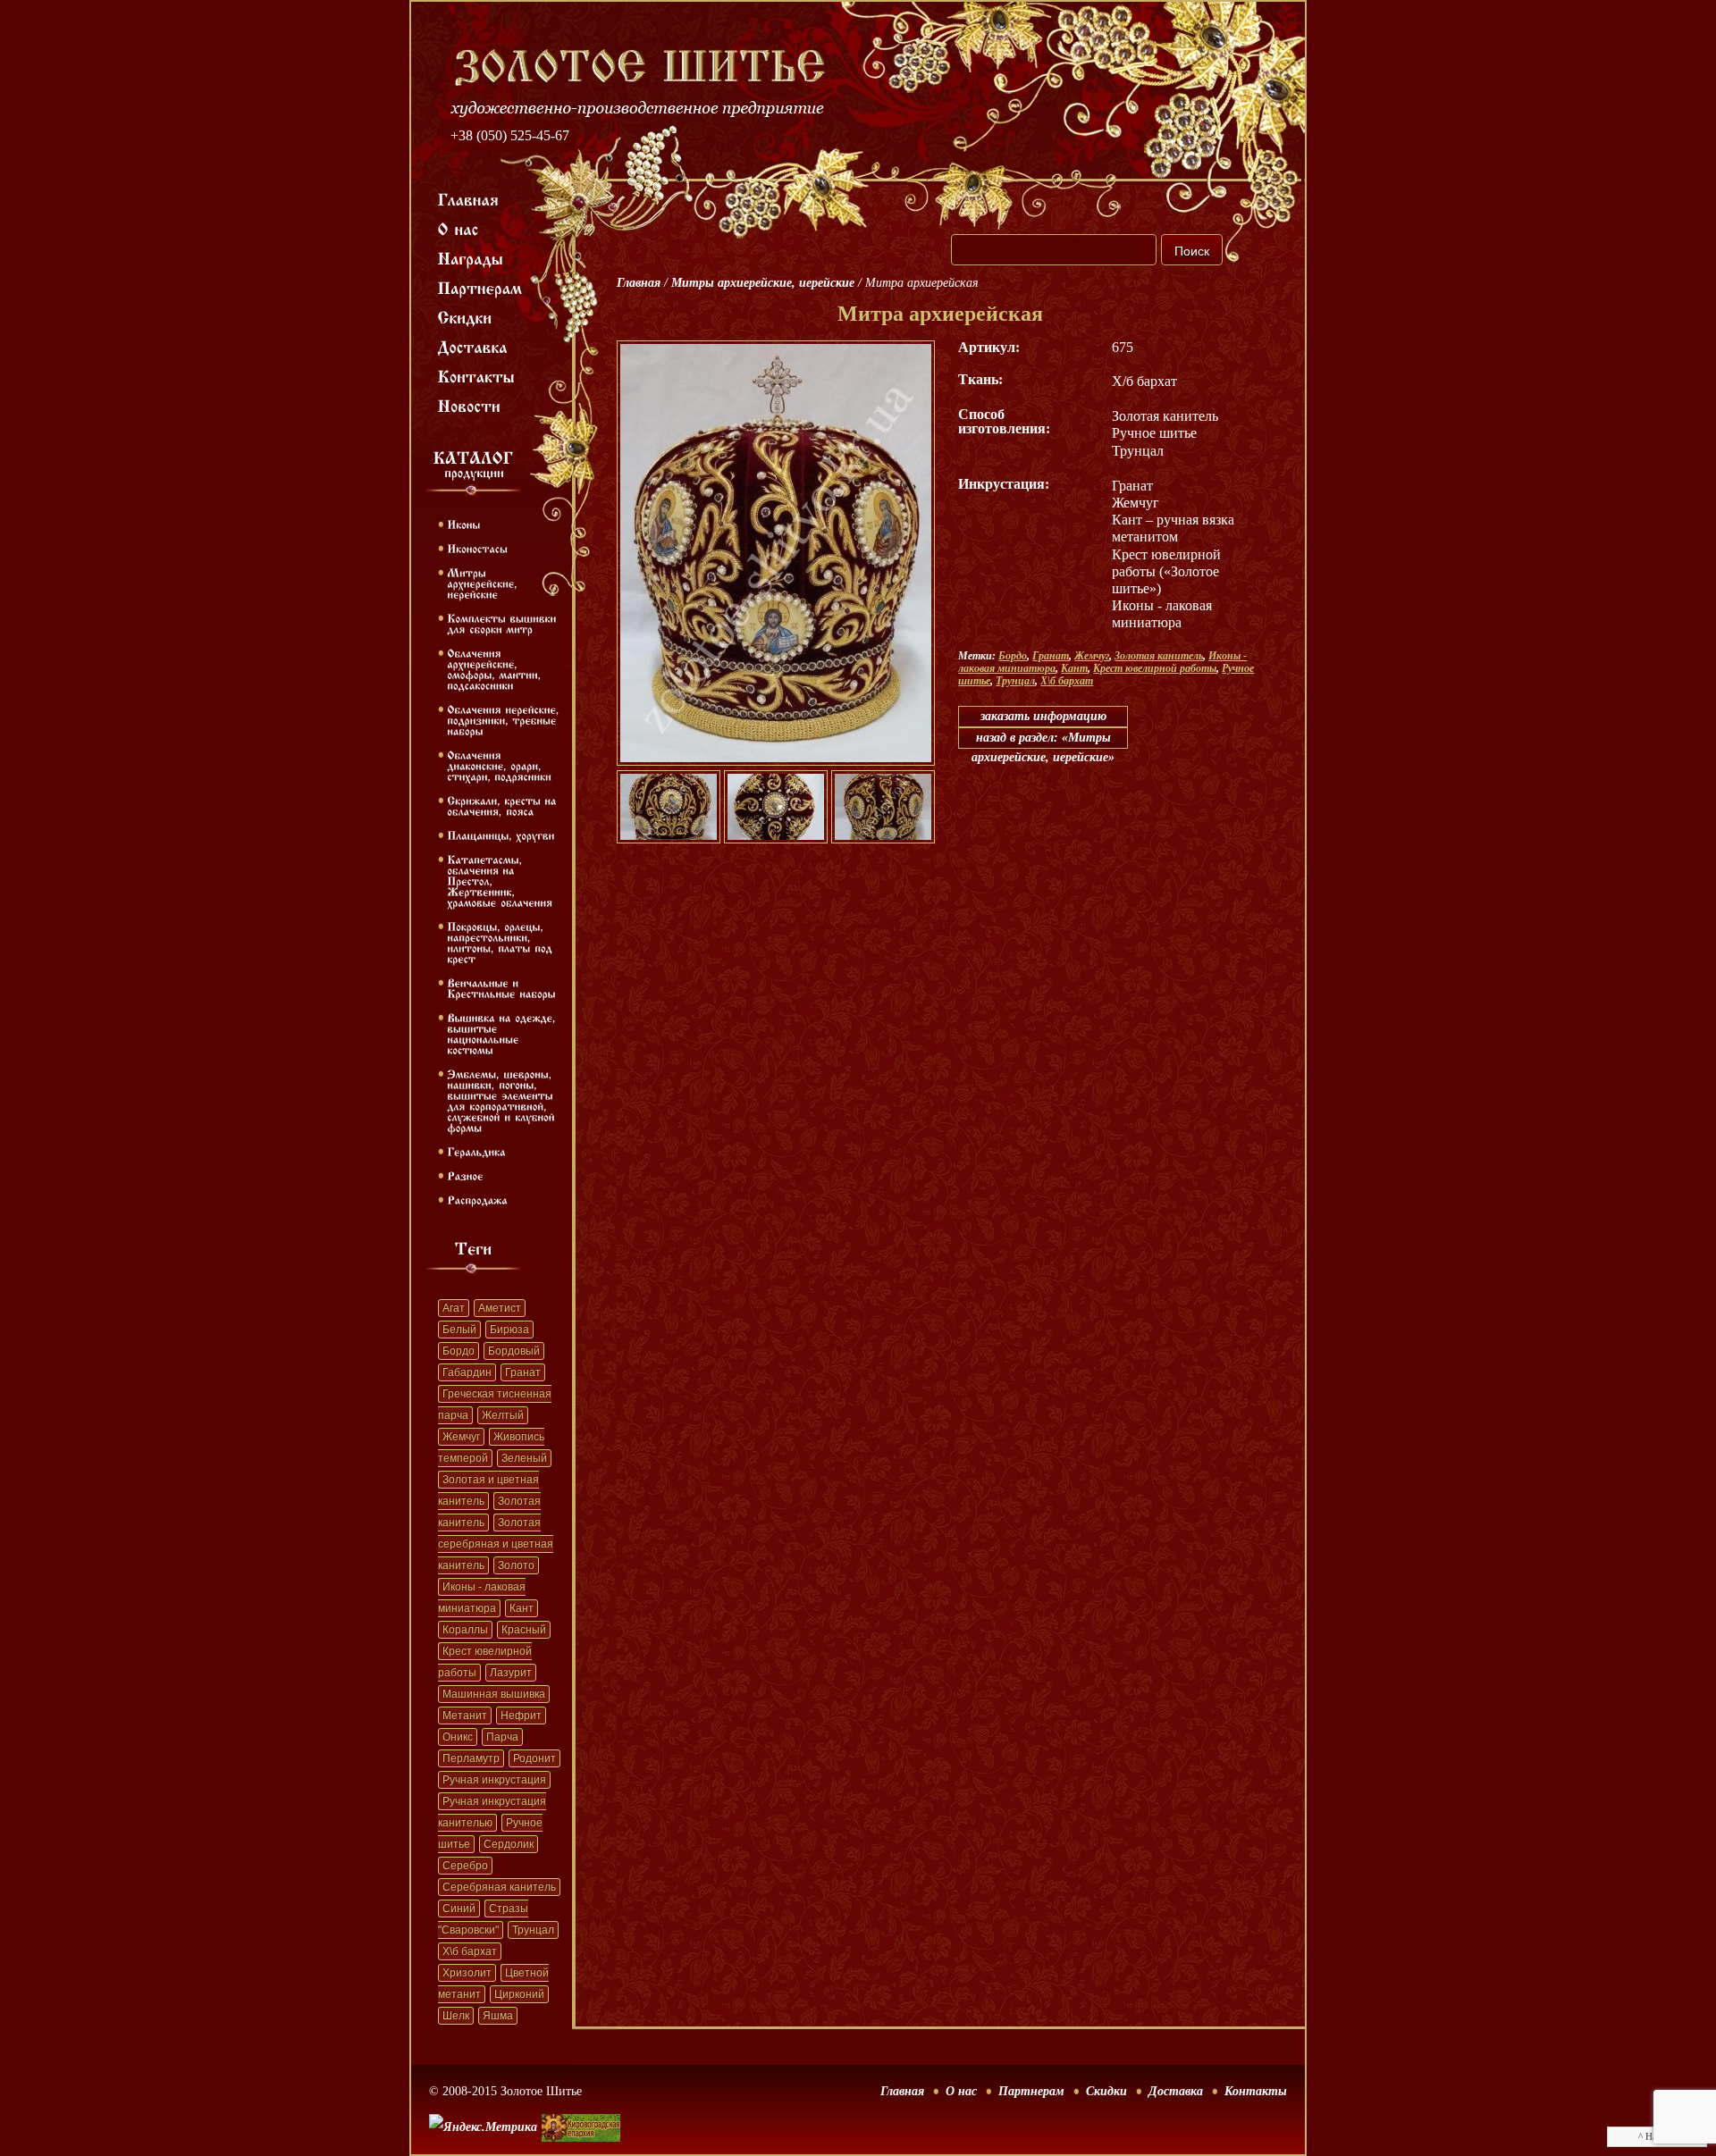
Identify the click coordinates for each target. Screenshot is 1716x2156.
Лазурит (511, 1673)
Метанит (465, 1716)
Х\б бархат (470, 1951)
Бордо (458, 1351)
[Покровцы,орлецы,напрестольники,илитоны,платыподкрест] (501, 942)
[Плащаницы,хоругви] (501, 835)
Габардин (467, 1372)
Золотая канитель (1159, 656)
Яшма (498, 2016)
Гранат (523, 1372)
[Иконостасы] (477, 548)
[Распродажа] (477, 1199)
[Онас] (458, 228)
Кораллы (465, 1630)
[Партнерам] (480, 287)
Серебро (465, 1866)
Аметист (500, 1308)
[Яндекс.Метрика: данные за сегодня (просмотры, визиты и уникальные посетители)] (483, 2127)
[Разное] (465, 1175)
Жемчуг (461, 1437)
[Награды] (471, 257)
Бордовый (514, 1351)
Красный (524, 1630)
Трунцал (533, 1930)
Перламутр (471, 1758)
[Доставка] (473, 346)
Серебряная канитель (499, 1887)
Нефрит (521, 1716)
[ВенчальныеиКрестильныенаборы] (501, 987)
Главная (639, 283)
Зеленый (524, 1458)
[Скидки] (465, 316)
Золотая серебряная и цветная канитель (496, 1544)
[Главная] (469, 198)
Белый (459, 1330)
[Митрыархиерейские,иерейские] (484, 583)
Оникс (458, 1737)
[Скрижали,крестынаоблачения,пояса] (504, 805)
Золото (516, 1565)
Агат (454, 1308)
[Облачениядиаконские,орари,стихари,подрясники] (499, 765)
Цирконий (519, 1994)
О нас (961, 2091)
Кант (522, 1608)
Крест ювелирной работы (1155, 668)
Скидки (1106, 2091)
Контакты (1256, 2091)
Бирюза (509, 1330)
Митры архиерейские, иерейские (763, 283)
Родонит (534, 1758)
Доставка (1176, 2091)
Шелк (456, 2016)
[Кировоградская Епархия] (581, 2101)
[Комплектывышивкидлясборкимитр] (504, 623)
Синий (459, 1909)
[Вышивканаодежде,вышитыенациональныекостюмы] (503, 1033)
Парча (502, 1737)
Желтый (503, 1415)
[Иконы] (463, 524)
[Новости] (470, 405)
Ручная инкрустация (494, 1780)
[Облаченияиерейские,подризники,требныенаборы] (505, 719)
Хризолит (467, 1973)
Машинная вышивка (494, 1694)
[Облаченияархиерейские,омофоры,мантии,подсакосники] (496, 668)
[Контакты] (477, 375)
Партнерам (1031, 2091)
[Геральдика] (476, 1151)
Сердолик (509, 1844)
